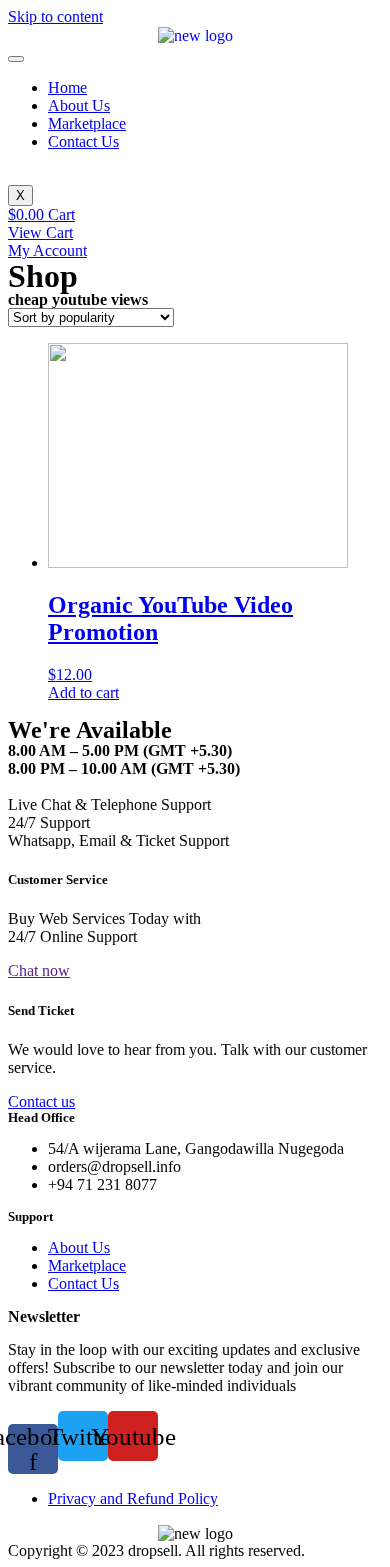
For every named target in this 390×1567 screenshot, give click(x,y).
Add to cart (83, 692)
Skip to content (55, 16)
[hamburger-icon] (16, 59)
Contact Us (83, 141)
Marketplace (87, 123)
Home (67, 87)
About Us (79, 105)
